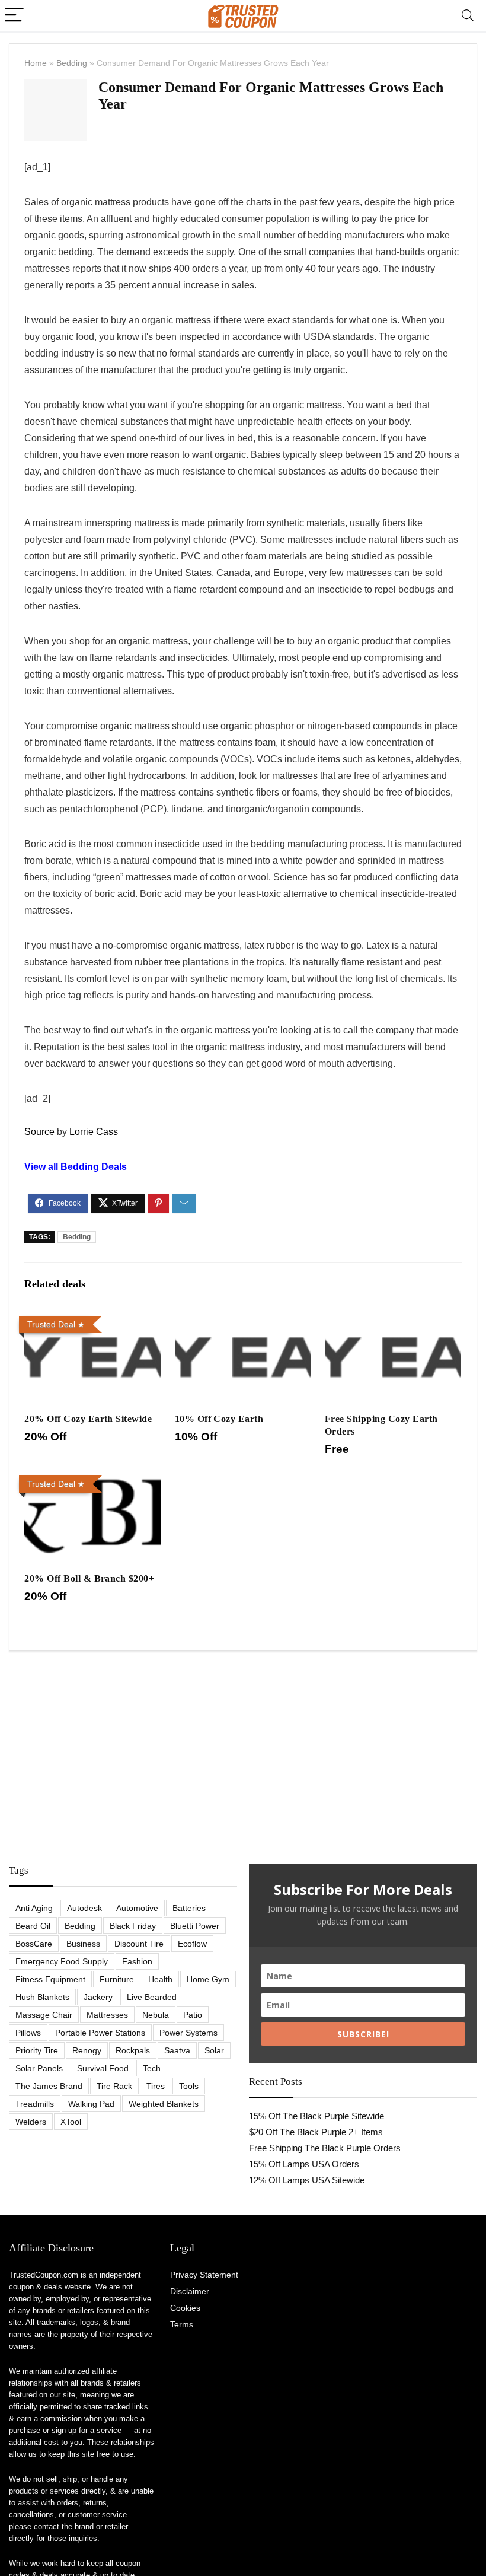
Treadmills (35, 2104)
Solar (214, 2050)
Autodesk (84, 1908)
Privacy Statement (204, 2275)
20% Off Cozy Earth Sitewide (88, 1419)
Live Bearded (152, 1997)
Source (39, 1132)
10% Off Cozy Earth (219, 1419)
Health (160, 1979)
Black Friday (133, 1926)
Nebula (156, 2015)
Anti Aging (34, 1908)
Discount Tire (139, 1944)
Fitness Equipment (50, 1979)
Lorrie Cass (94, 1132)
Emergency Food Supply (62, 1961)
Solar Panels (39, 2068)
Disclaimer (190, 2291)
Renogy (87, 2050)
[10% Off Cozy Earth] (243, 1319)
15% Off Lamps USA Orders (304, 2164)
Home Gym (208, 1979)
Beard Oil (33, 1926)
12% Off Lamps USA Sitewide (307, 2180)
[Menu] (14, 16)
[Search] (468, 16)
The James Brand (49, 2086)
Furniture (117, 1979)
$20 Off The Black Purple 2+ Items (316, 2132)
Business (83, 1944)
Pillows (28, 2033)
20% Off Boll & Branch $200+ (89, 1578)
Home (36, 63)
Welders (31, 2122)
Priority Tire (37, 2050)
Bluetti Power (195, 1926)
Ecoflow (192, 1944)
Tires (156, 2086)
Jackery (98, 1997)
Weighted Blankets (164, 2104)
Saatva (177, 2050)
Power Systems (188, 2033)
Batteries (189, 1908)
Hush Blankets (42, 1997)
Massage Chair (44, 2015)
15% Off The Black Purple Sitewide (316, 2116)
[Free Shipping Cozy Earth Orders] (393, 1319)
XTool (71, 2122)
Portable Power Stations (100, 2033)
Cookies (185, 2308)
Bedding (72, 63)
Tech (152, 2068)
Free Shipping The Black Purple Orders (325, 2148)
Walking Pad (91, 2104)
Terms (182, 2324)
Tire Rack (114, 2086)
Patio (193, 2015)
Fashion (137, 1961)
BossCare (34, 1944)
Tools (189, 2086)
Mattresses (107, 2015)
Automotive (137, 1908)
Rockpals (133, 2050)
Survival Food (103, 2068)
